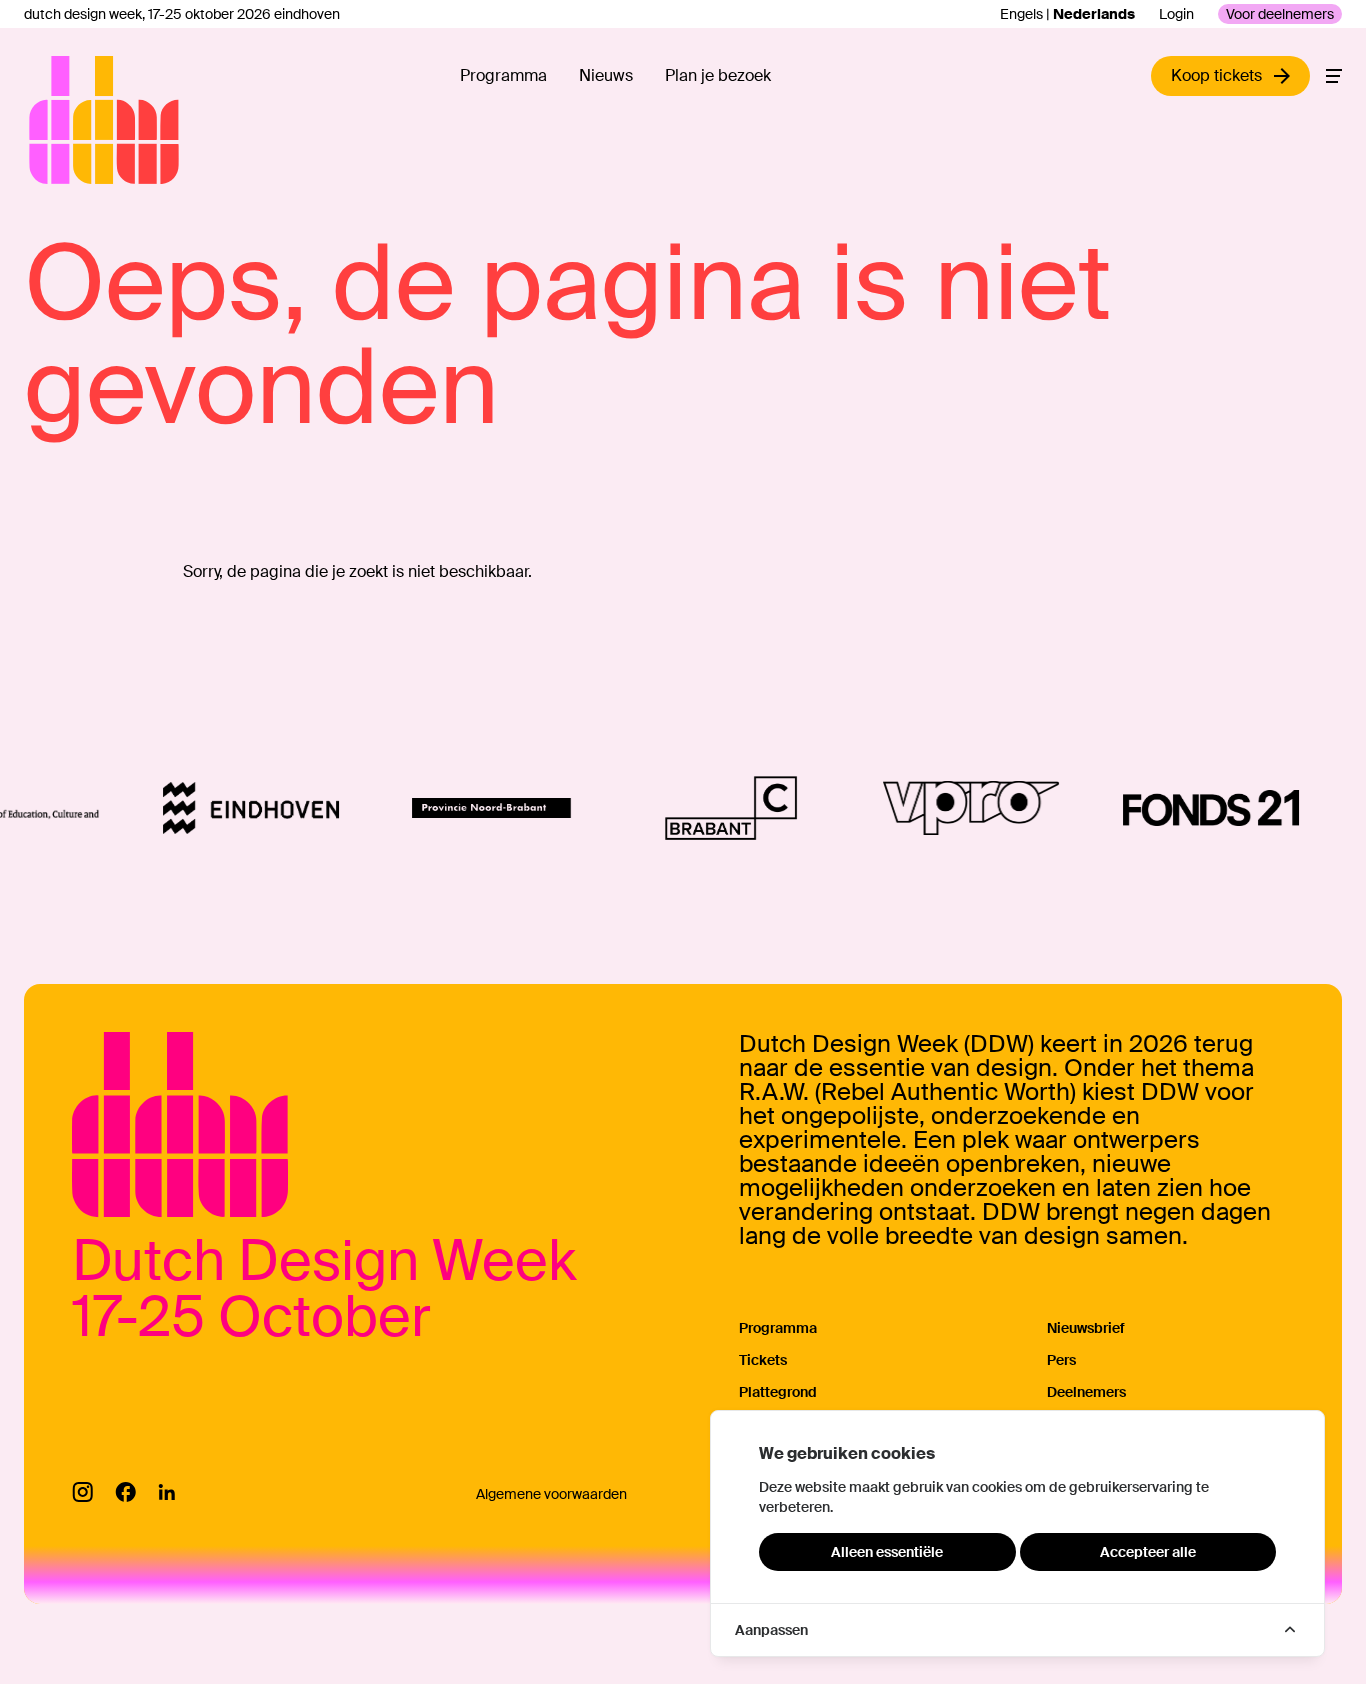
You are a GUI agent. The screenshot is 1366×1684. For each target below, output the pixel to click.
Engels (1021, 14)
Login (1176, 14)
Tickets (763, 1360)
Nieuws (606, 75)
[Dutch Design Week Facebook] (125, 1492)
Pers (1061, 1360)
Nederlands (1094, 14)
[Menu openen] (1334, 76)
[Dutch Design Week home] (52, 120)
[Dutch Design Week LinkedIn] (166, 1492)
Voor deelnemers (1280, 14)
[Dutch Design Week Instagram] (82, 1492)
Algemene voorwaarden (551, 1494)
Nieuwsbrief (1086, 1328)
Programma (503, 75)
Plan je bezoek (718, 75)
